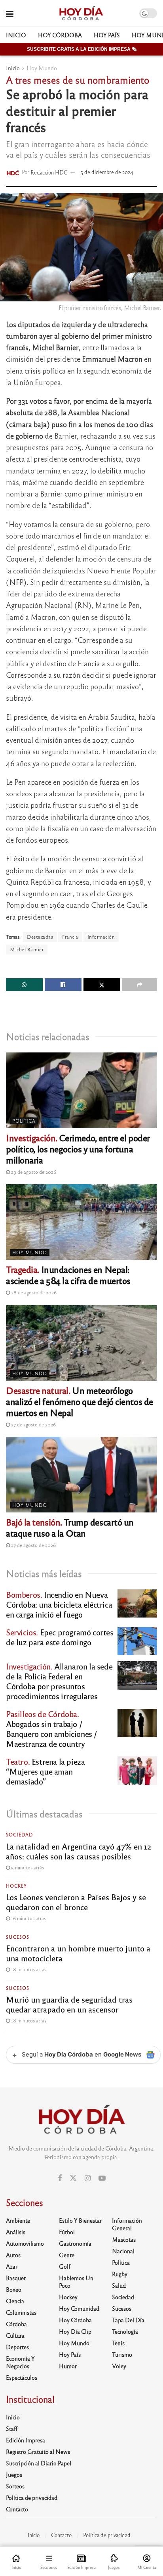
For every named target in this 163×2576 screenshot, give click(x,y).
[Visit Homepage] (81, 13)
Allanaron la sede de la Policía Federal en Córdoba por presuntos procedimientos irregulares (59, 1681)
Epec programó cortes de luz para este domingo (60, 1637)
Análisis (16, 2232)
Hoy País (107, 35)
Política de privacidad (32, 2497)
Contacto (17, 2509)
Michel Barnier (27, 949)
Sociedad (19, 1834)
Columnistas (21, 2312)
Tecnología (125, 2331)
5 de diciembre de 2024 (107, 172)
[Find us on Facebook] (60, 2178)
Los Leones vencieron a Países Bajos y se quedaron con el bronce (76, 1902)
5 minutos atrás (27, 1867)
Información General (127, 2224)
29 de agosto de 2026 (33, 1172)
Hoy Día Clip (75, 2331)
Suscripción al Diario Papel (39, 2463)
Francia (70, 937)
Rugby (120, 2274)
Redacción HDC (49, 172)
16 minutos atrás (28, 1918)
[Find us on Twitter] (73, 2178)
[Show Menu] (10, 13)
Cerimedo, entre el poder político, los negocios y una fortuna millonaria (78, 1149)
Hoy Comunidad (79, 2308)
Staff (12, 2428)
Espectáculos (22, 2377)
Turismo (122, 2354)
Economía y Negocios (20, 2362)
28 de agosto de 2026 (33, 1292)
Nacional (123, 2251)
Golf (65, 2266)
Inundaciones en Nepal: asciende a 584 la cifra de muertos (68, 1275)
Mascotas (124, 2239)
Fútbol (67, 2232)
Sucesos (18, 1937)
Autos (13, 2255)
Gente (67, 2255)
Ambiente (18, 2220)
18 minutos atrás (28, 1969)
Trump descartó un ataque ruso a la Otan (70, 1527)
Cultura (15, 2335)
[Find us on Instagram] (88, 2178)
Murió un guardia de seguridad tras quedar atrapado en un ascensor (69, 2004)
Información (101, 937)
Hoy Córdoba (60, 35)
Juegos (14, 2474)
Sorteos (15, 2486)
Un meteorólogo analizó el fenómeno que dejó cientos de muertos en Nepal (80, 1401)
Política (24, 1121)
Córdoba (16, 2324)
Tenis (118, 2343)
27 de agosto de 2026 (33, 1424)
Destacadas (40, 937)
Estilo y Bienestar (80, 2220)
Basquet (16, 2278)
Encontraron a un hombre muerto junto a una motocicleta (78, 1953)
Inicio (16, 35)
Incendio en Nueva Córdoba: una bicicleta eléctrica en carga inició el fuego (59, 1604)
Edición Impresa (26, 2440)
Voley (119, 2366)
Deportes (17, 2347)
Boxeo (14, 2289)
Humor (68, 2366)
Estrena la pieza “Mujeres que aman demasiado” (45, 1771)
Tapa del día (128, 2320)
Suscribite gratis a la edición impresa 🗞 (82, 49)
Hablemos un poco (76, 2282)
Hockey (16, 1886)
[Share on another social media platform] (139, 985)
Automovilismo (25, 2243)
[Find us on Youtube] (102, 2178)
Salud (119, 2285)
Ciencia (15, 2301)
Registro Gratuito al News (38, 2451)
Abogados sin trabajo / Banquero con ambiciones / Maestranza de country (52, 1729)
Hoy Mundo (42, 68)
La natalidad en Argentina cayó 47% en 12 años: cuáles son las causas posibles (79, 1851)
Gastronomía (75, 2243)
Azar (12, 2266)
